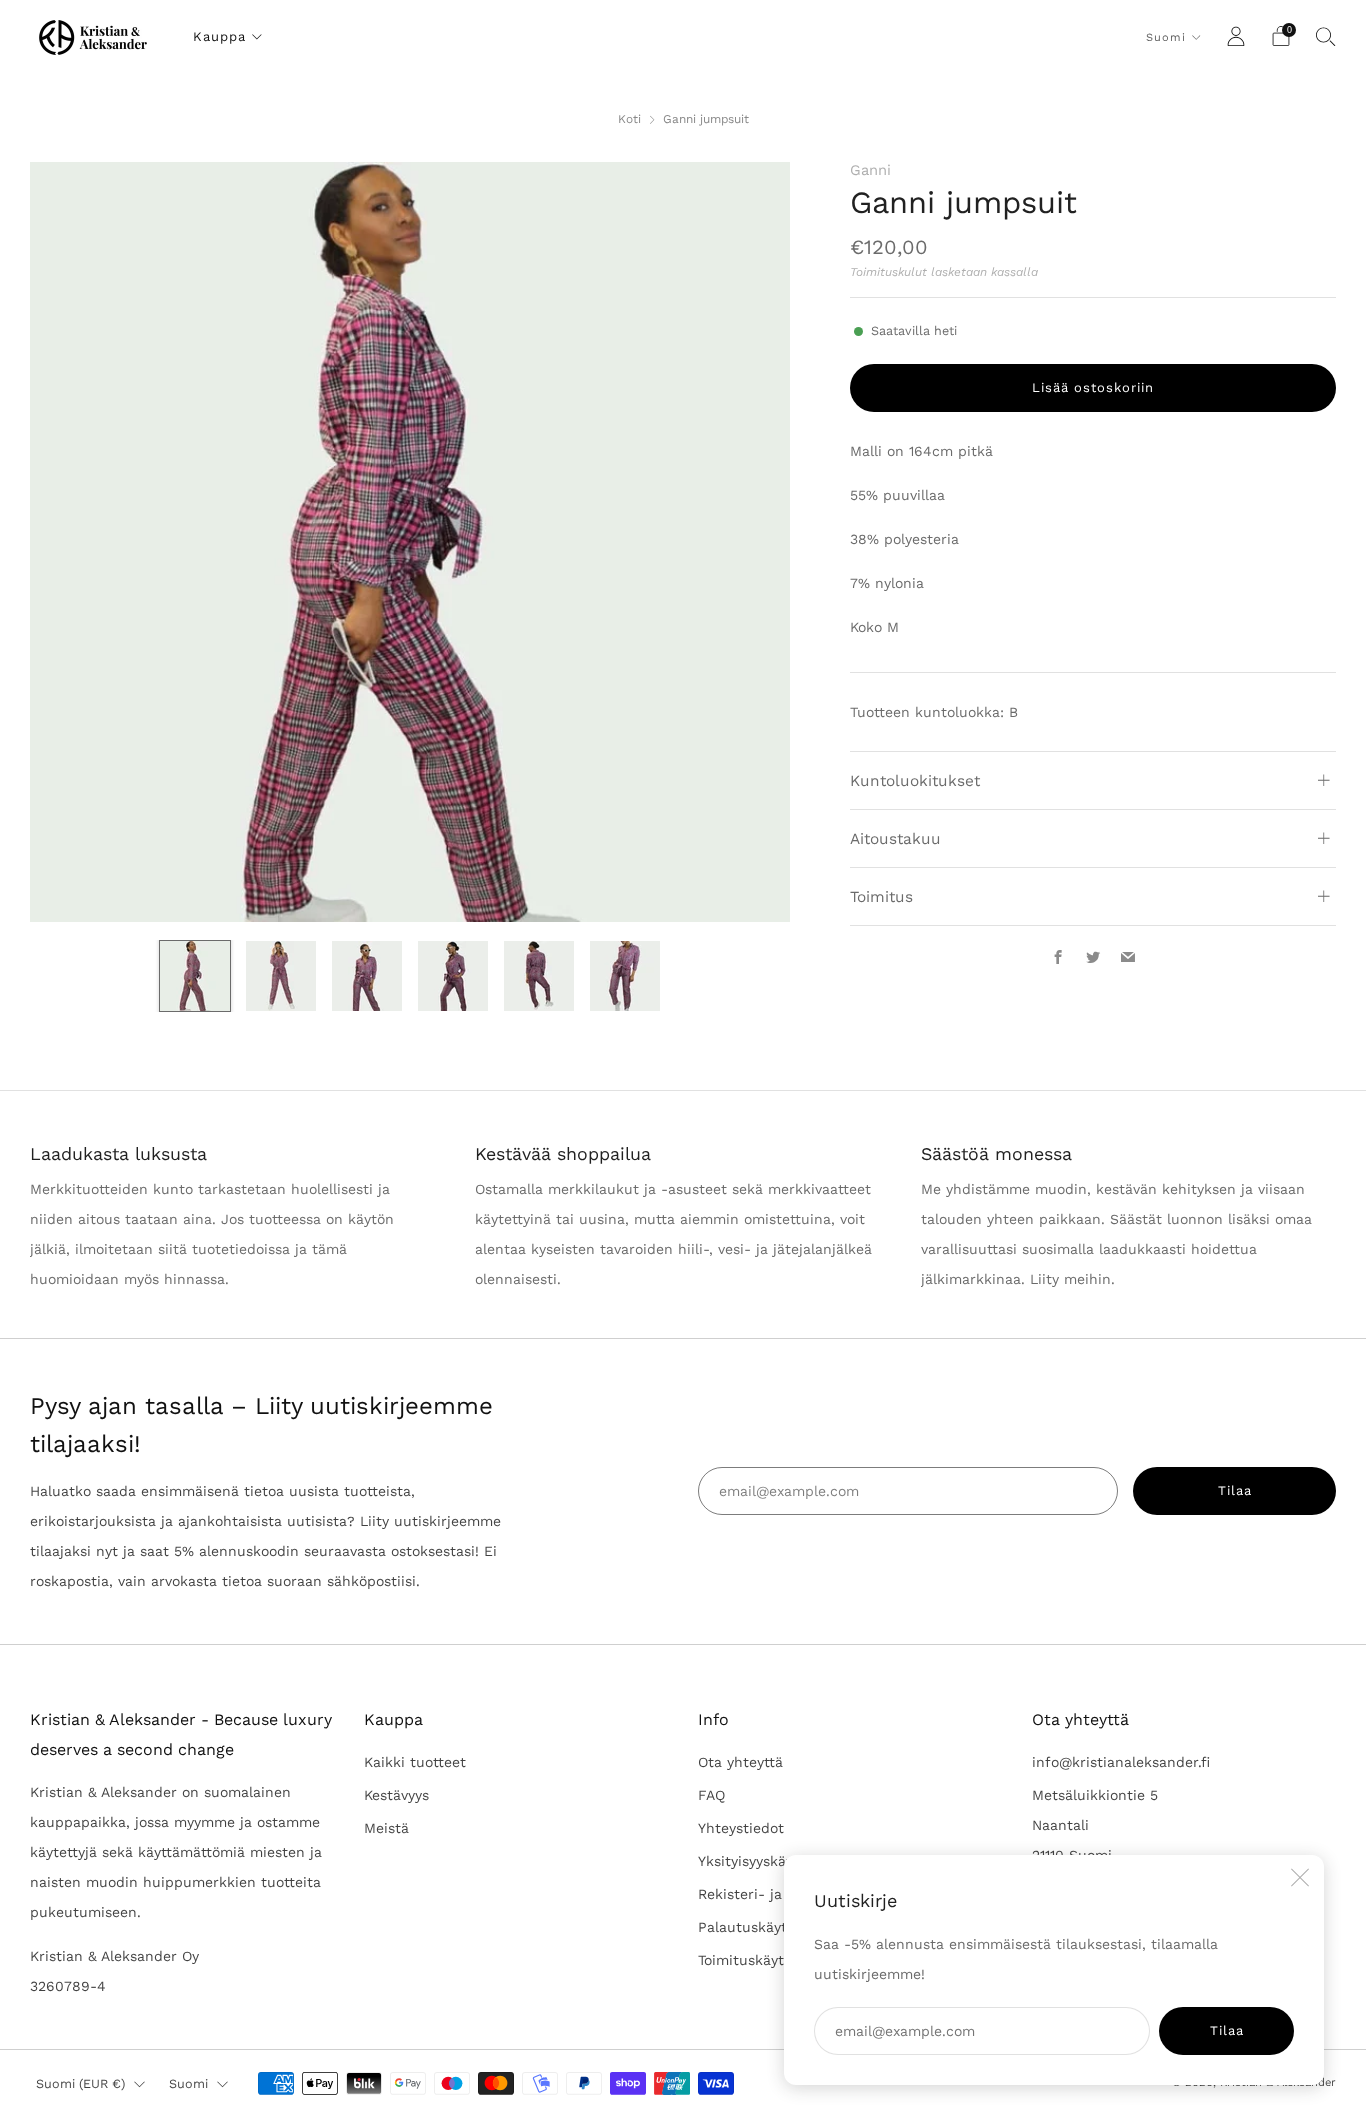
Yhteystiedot (741, 1828)
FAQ (711, 1795)
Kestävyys (396, 1795)
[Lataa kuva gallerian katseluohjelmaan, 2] (281, 976)
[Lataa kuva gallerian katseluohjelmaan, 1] (195, 976)
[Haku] (1326, 36)
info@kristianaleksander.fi (1121, 1762)
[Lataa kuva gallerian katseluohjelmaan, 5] (539, 976)
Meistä (386, 1828)
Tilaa (1227, 2030)
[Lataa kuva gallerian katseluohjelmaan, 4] (453, 976)
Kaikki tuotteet (415, 1762)
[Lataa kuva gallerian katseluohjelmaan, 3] (367, 976)
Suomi (1166, 37)
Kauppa (219, 36)
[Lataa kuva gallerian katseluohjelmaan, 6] (625, 976)
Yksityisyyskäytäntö (764, 1861)
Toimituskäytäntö (756, 1960)
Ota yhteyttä (740, 1762)
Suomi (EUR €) (80, 2083)
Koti (629, 119)
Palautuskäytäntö (758, 1927)
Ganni (870, 170)
